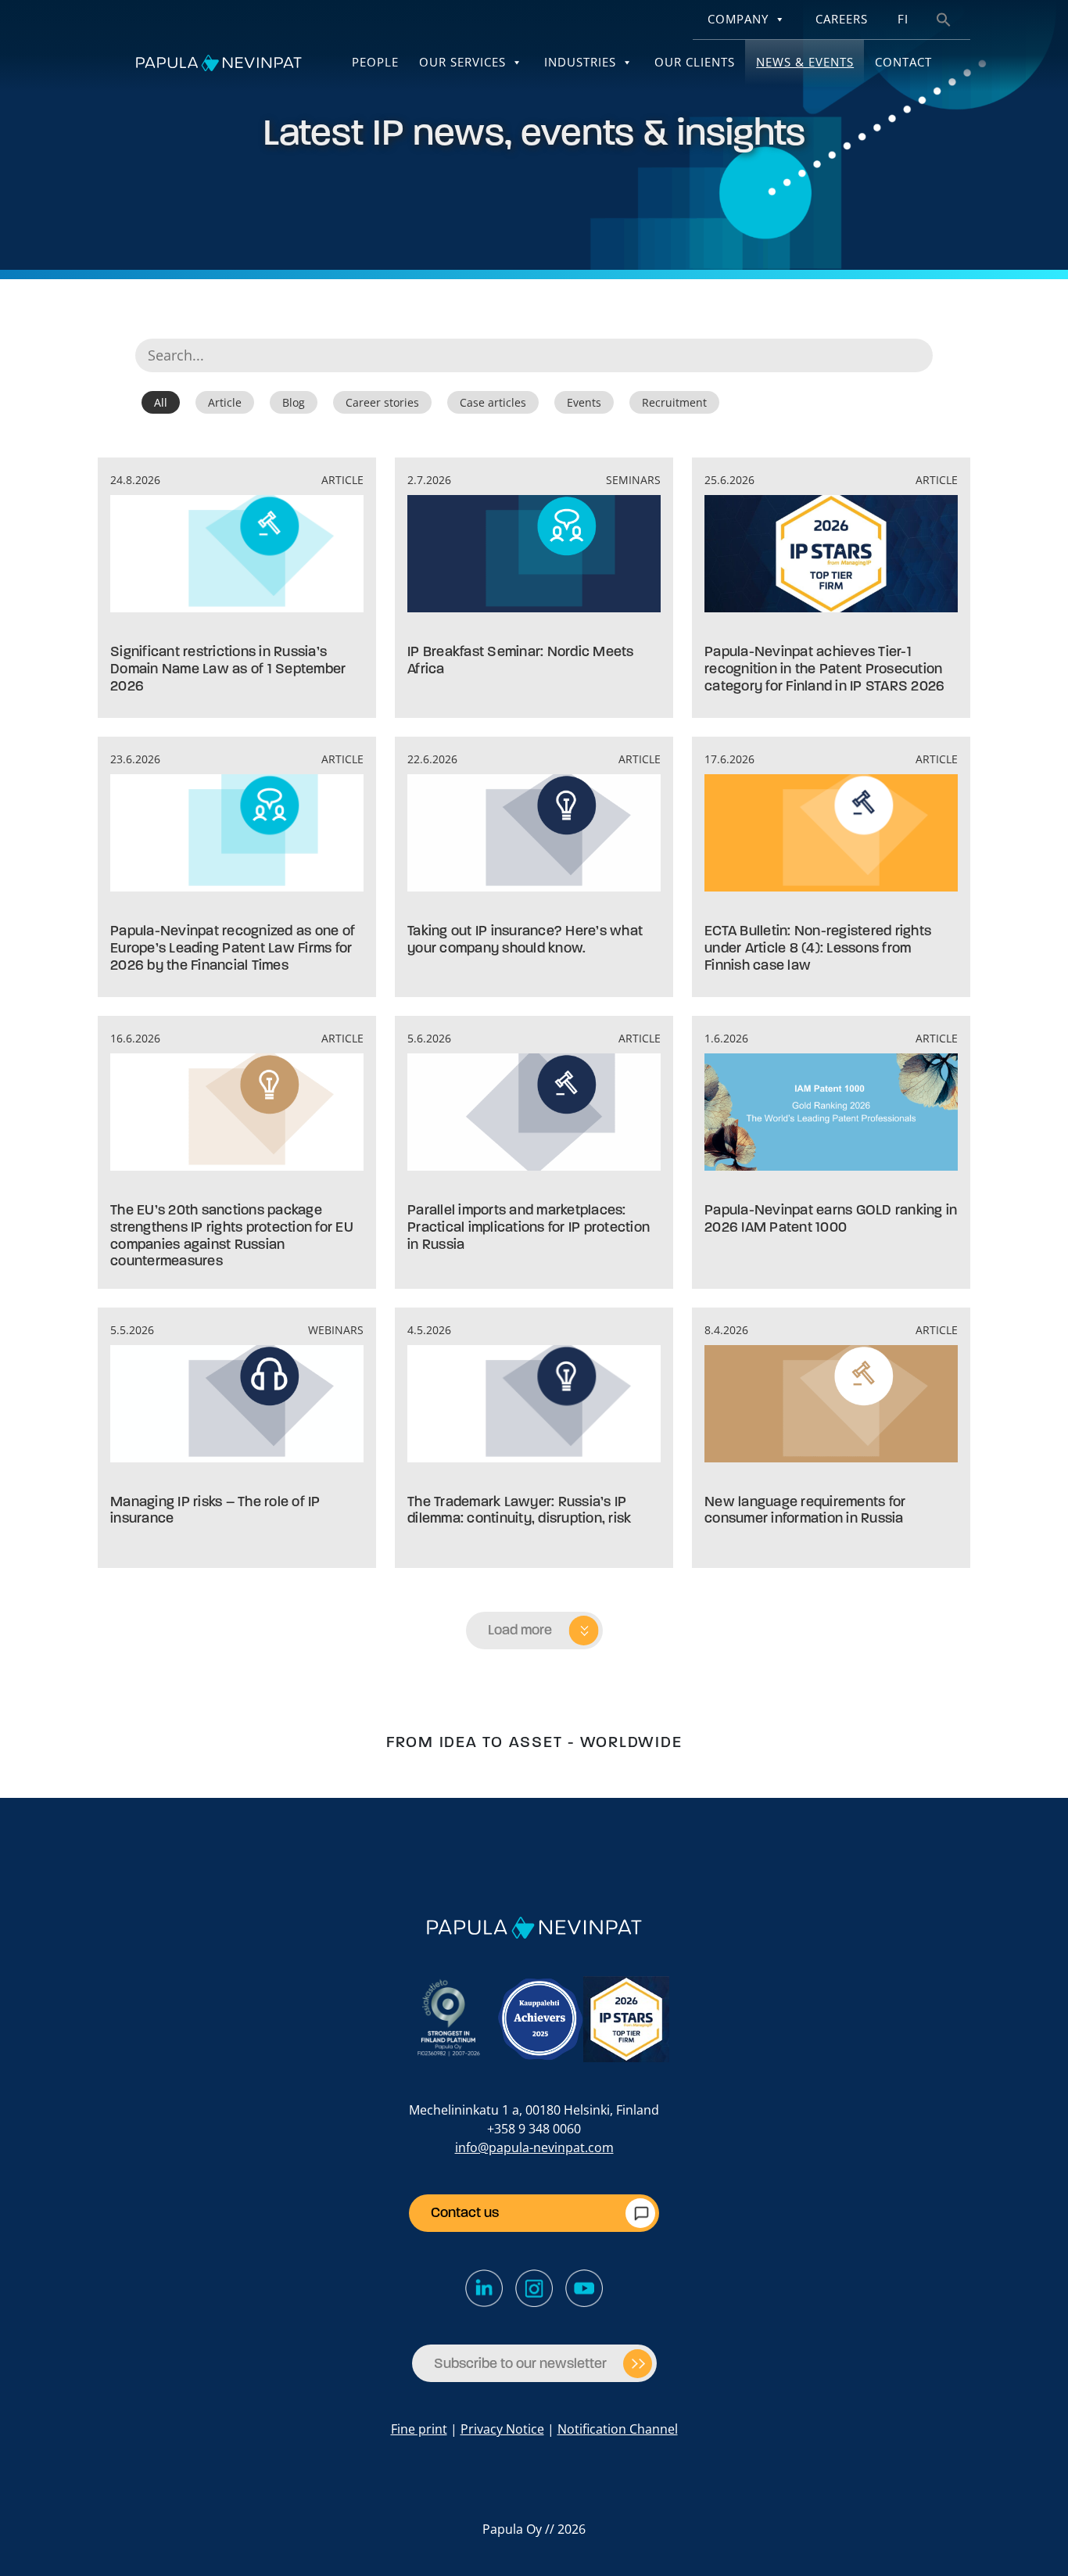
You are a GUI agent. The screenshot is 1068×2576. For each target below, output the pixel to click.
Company (738, 19)
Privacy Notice (502, 2429)
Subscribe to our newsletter (520, 2363)
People (375, 62)
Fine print (419, 2429)
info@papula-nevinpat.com (534, 2147)
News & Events (805, 62)
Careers (842, 19)
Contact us (465, 2212)
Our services (462, 62)
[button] (944, 18)
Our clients (695, 62)
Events (584, 402)
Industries (580, 62)
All (161, 402)
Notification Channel (618, 2429)
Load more (520, 1630)
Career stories (382, 402)
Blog (294, 402)
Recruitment (674, 402)
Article (225, 402)
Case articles (493, 402)
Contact (903, 62)
